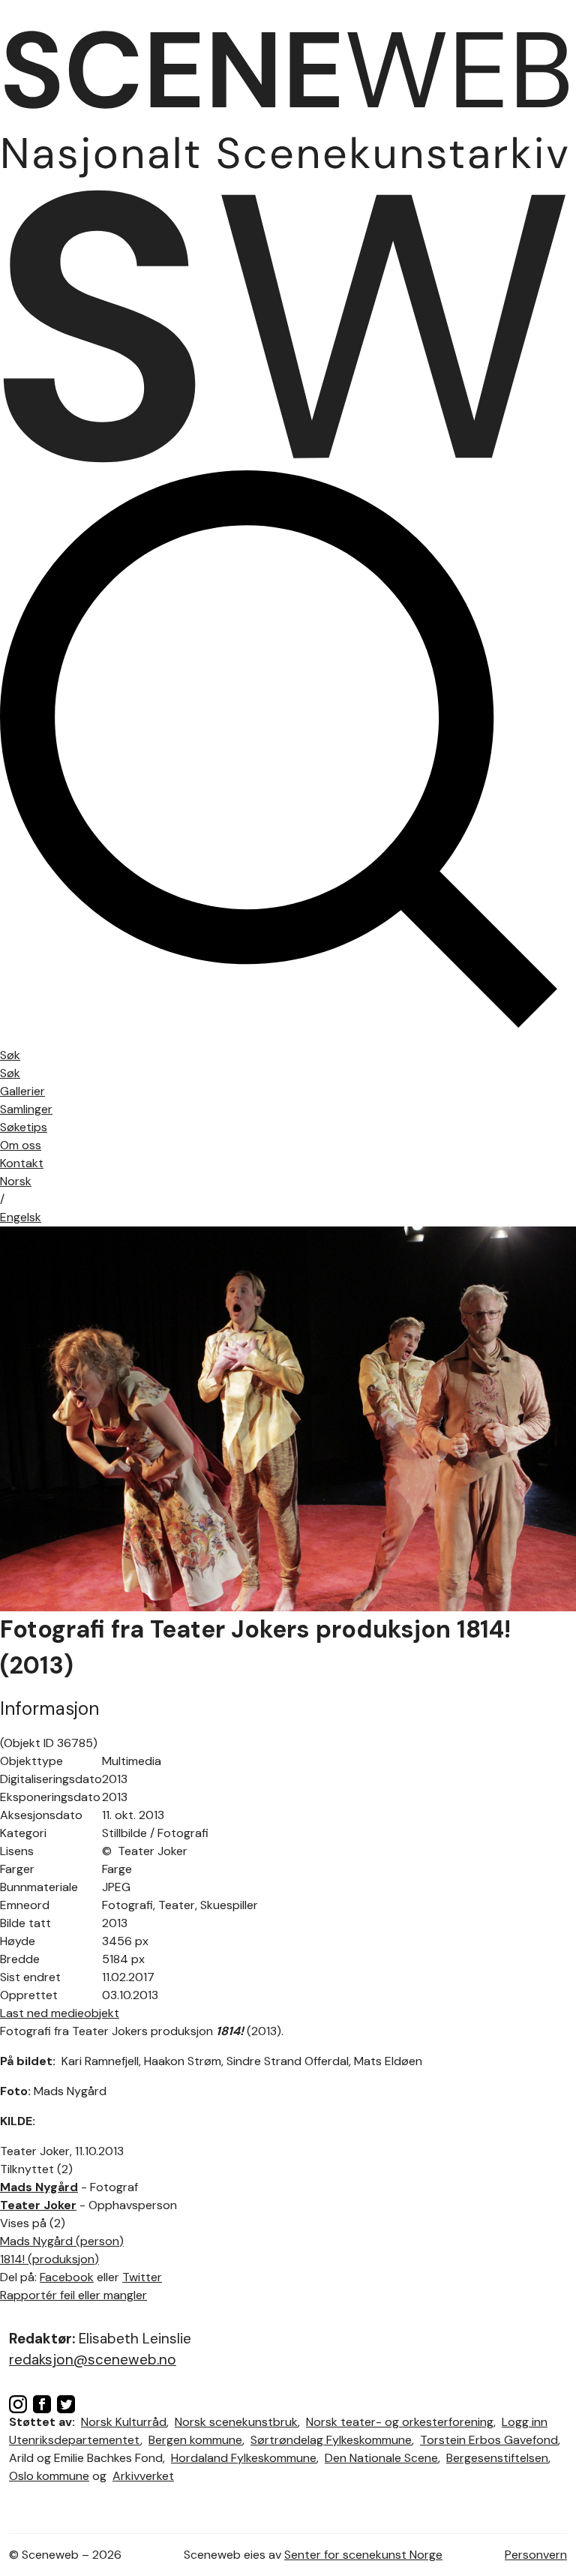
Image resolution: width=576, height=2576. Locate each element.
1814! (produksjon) (49, 2259)
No (16, 1181)
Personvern (536, 2555)
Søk (10, 1073)
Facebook (67, 2277)
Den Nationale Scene (381, 2458)
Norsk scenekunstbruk (236, 2422)
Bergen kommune (195, 2440)
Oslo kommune (49, 2476)
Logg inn (525, 2422)
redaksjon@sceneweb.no (93, 2360)
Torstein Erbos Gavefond (489, 2440)
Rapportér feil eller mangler (73, 2295)
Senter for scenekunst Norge (363, 2555)
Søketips (24, 1127)
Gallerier (22, 1091)
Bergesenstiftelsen (497, 2458)
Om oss (21, 1145)
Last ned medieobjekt (60, 2013)
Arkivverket (143, 2476)
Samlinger (26, 1109)
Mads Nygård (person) (62, 2241)
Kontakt (22, 1163)
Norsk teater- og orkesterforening (400, 2422)
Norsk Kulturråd (124, 2422)
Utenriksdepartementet (75, 2440)
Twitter (142, 2277)
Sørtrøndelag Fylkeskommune (331, 2440)
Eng (21, 1217)
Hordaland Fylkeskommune (244, 2458)
